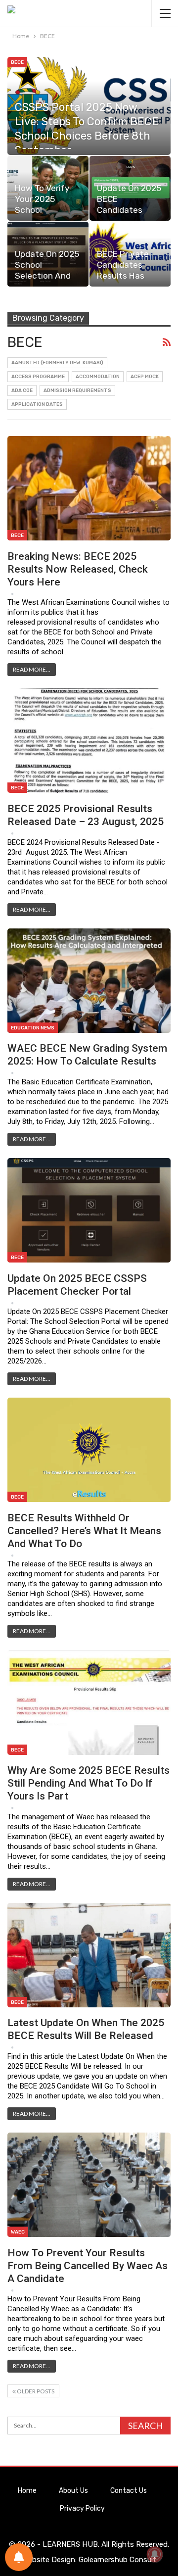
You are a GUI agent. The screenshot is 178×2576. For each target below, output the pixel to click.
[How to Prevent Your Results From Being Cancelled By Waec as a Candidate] (89, 2185)
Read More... (32, 669)
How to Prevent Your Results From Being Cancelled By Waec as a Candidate (88, 2266)
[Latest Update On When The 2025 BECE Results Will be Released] (89, 1955)
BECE (17, 62)
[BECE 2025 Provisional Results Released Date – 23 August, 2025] (89, 741)
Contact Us (129, 2491)
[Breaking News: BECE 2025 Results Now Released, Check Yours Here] (89, 488)
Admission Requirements (77, 390)
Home (27, 2491)
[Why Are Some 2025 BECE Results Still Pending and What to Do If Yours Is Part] (89, 1702)
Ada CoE (22, 390)
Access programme (38, 377)
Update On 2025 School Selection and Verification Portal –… (47, 276)
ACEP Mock (145, 377)
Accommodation (98, 377)
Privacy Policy (82, 2508)
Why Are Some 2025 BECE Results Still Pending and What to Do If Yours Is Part (89, 1783)
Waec (18, 2232)
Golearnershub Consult (117, 2560)
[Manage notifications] (155, 2554)
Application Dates (37, 404)
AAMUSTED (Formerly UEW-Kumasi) (57, 363)
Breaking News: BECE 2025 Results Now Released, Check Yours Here (78, 569)
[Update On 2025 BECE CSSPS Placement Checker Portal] (89, 1210)
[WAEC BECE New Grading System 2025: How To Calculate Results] (89, 981)
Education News (33, 1028)
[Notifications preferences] (19, 2557)
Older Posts (35, 2391)
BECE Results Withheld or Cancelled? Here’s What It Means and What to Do (84, 1531)
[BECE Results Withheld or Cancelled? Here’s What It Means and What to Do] (89, 1450)
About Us (73, 2491)
